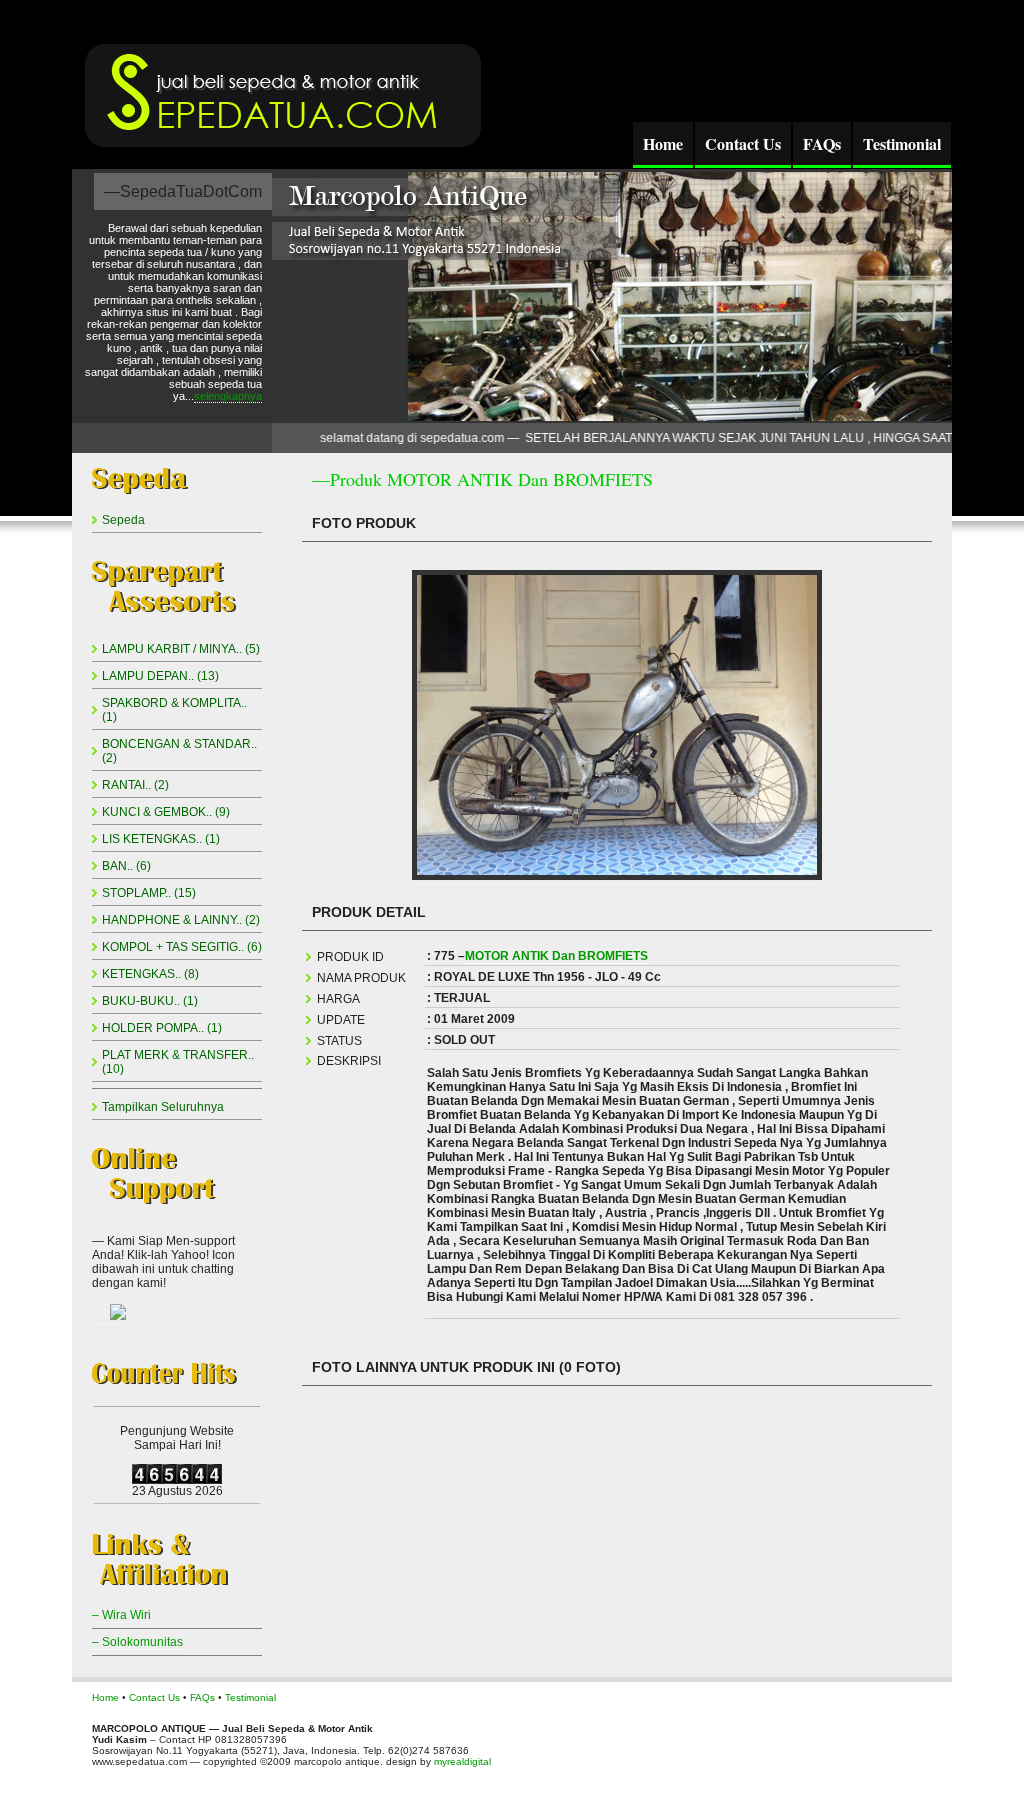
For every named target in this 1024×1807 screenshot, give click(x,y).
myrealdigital (462, 1761)
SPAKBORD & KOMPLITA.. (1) (174, 710)
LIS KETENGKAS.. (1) (161, 839)
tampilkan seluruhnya (163, 1107)
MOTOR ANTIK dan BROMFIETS (556, 956)
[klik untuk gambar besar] (617, 876)
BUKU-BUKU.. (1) (150, 1001)
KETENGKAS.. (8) (150, 974)
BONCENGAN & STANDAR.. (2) (179, 751)
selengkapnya (228, 396)
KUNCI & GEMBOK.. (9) (166, 812)
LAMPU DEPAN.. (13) (160, 676)
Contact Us (743, 143)
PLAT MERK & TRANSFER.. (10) (178, 1062)
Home (663, 143)
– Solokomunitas (137, 1642)
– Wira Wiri (121, 1615)
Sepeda (123, 520)
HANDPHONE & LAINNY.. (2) (181, 920)
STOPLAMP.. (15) (149, 893)
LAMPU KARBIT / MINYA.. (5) (181, 649)
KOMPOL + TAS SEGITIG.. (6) (182, 947)
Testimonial (902, 143)
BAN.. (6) (126, 866)
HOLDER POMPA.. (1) (162, 1028)
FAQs (822, 143)
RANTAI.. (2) (135, 785)
